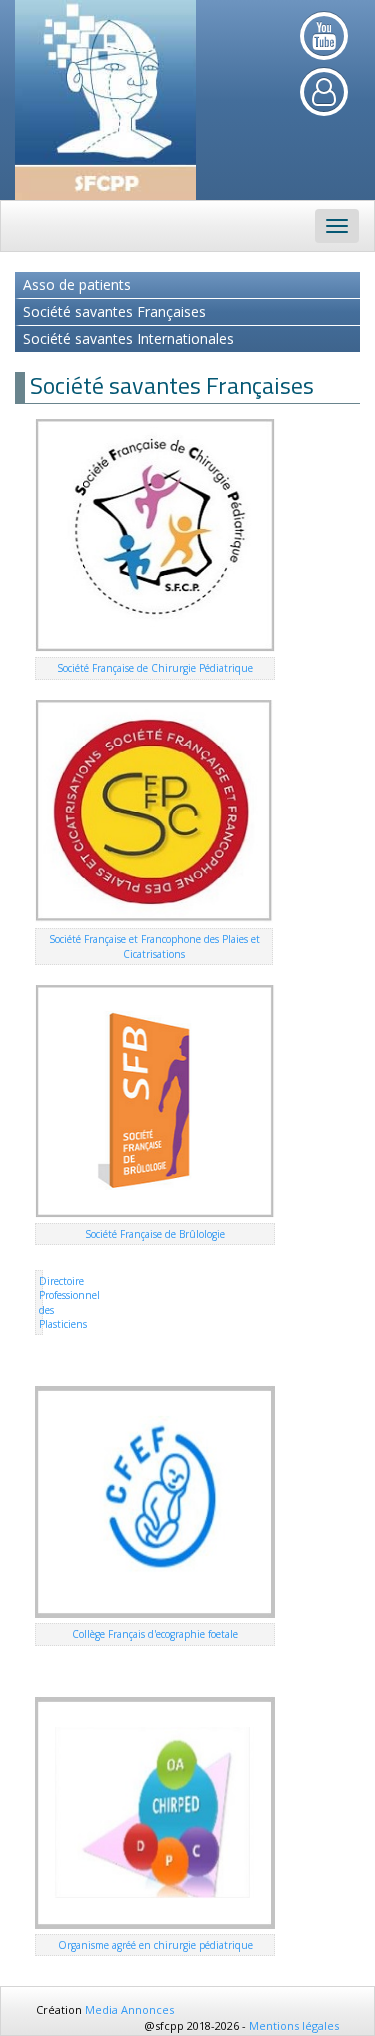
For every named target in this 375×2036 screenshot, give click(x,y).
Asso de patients (77, 284)
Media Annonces (129, 2009)
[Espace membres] (324, 92)
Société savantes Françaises (114, 311)
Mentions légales (294, 2025)
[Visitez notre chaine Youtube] (324, 36)
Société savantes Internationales (128, 338)
